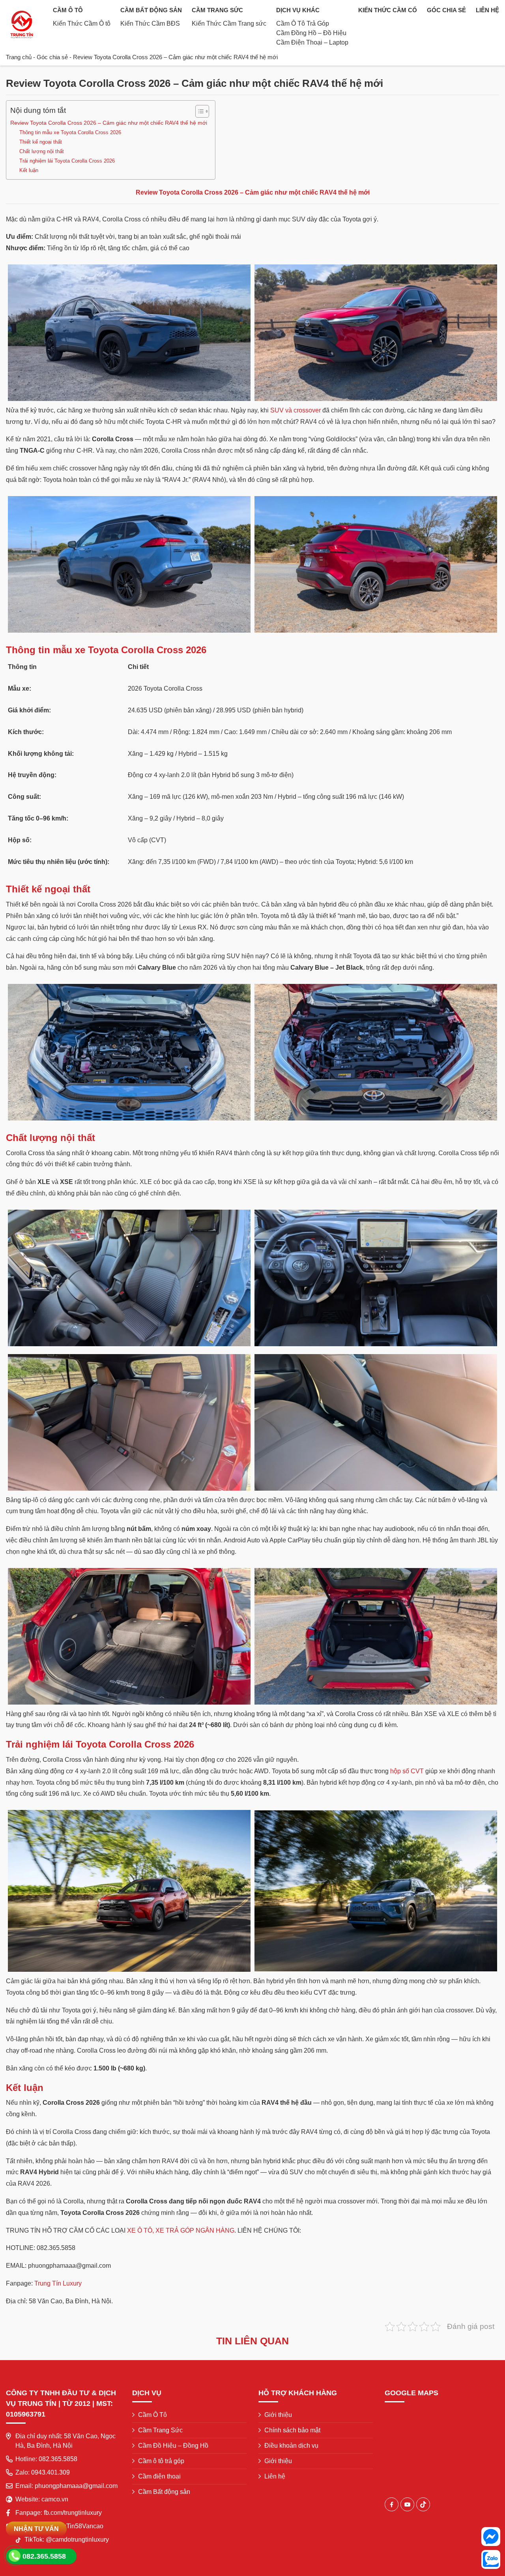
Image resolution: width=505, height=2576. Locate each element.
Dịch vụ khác (298, 10)
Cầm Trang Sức (217, 10)
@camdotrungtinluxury (77, 2539)
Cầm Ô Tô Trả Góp (303, 23)
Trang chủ (19, 57)
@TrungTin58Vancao (74, 2526)
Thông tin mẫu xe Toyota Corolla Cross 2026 (70, 132)
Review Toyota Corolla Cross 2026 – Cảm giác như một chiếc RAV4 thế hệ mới (109, 123)
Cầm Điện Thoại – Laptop (312, 42)
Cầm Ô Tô (68, 10)
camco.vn (55, 2499)
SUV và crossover (296, 410)
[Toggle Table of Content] (198, 111)
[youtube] (407, 2504)
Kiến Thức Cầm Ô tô (82, 23)
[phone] (14, 2556)
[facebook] (392, 2504)
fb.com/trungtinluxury (73, 2513)
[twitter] (423, 2504)
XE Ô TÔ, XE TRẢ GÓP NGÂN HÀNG (181, 2230)
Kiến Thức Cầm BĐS (150, 23)
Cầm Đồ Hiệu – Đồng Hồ (173, 2446)
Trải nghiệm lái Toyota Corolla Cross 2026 (67, 161)
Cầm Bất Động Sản (151, 10)
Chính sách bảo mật (292, 2430)
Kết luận (29, 170)
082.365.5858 (58, 2459)
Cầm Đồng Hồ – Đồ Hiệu (311, 33)
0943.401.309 (50, 2472)
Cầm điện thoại (159, 2476)
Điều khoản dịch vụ (291, 2446)
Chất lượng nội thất (42, 151)
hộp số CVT (407, 1771)
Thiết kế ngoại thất (41, 142)
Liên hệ (487, 10)
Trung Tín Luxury (58, 2283)
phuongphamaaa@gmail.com (76, 2486)
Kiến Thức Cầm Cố (388, 10)
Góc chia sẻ (446, 10)
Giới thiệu (278, 2415)
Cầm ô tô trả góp (161, 2461)
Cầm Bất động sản (164, 2492)
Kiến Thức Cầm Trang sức (229, 23)
